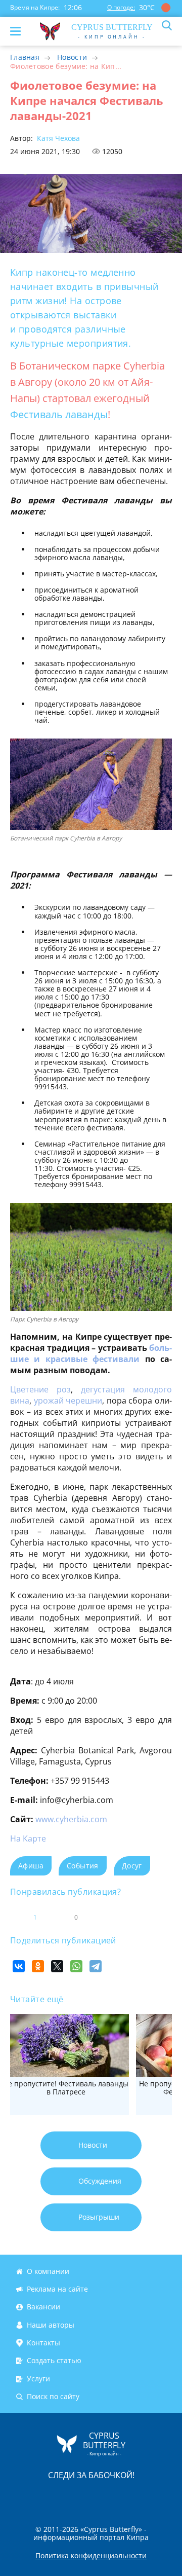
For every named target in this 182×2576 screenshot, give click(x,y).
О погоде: (121, 7)
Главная (25, 57)
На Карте (28, 1838)
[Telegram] (96, 1966)
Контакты (43, 2343)
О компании (48, 2271)
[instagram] (57, 2497)
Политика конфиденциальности (91, 2556)
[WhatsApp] (76, 1966)
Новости (72, 57)
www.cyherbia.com (71, 1819)
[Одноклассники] (38, 1966)
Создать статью (54, 2361)
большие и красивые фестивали (91, 1353)
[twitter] (80, 2497)
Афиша (31, 1866)
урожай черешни (68, 1401)
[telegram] (104, 2497)
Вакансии (43, 2307)
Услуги (38, 2379)
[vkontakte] (127, 2497)
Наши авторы (51, 2325)
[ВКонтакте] (19, 1966)
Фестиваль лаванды (59, 414)
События (83, 1866)
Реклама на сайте (57, 2289)
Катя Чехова (57, 138)
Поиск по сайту (53, 2396)
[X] (57, 1966)
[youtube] (149, 2497)
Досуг (132, 1866)
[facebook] (34, 2497)
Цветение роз (40, 1389)
